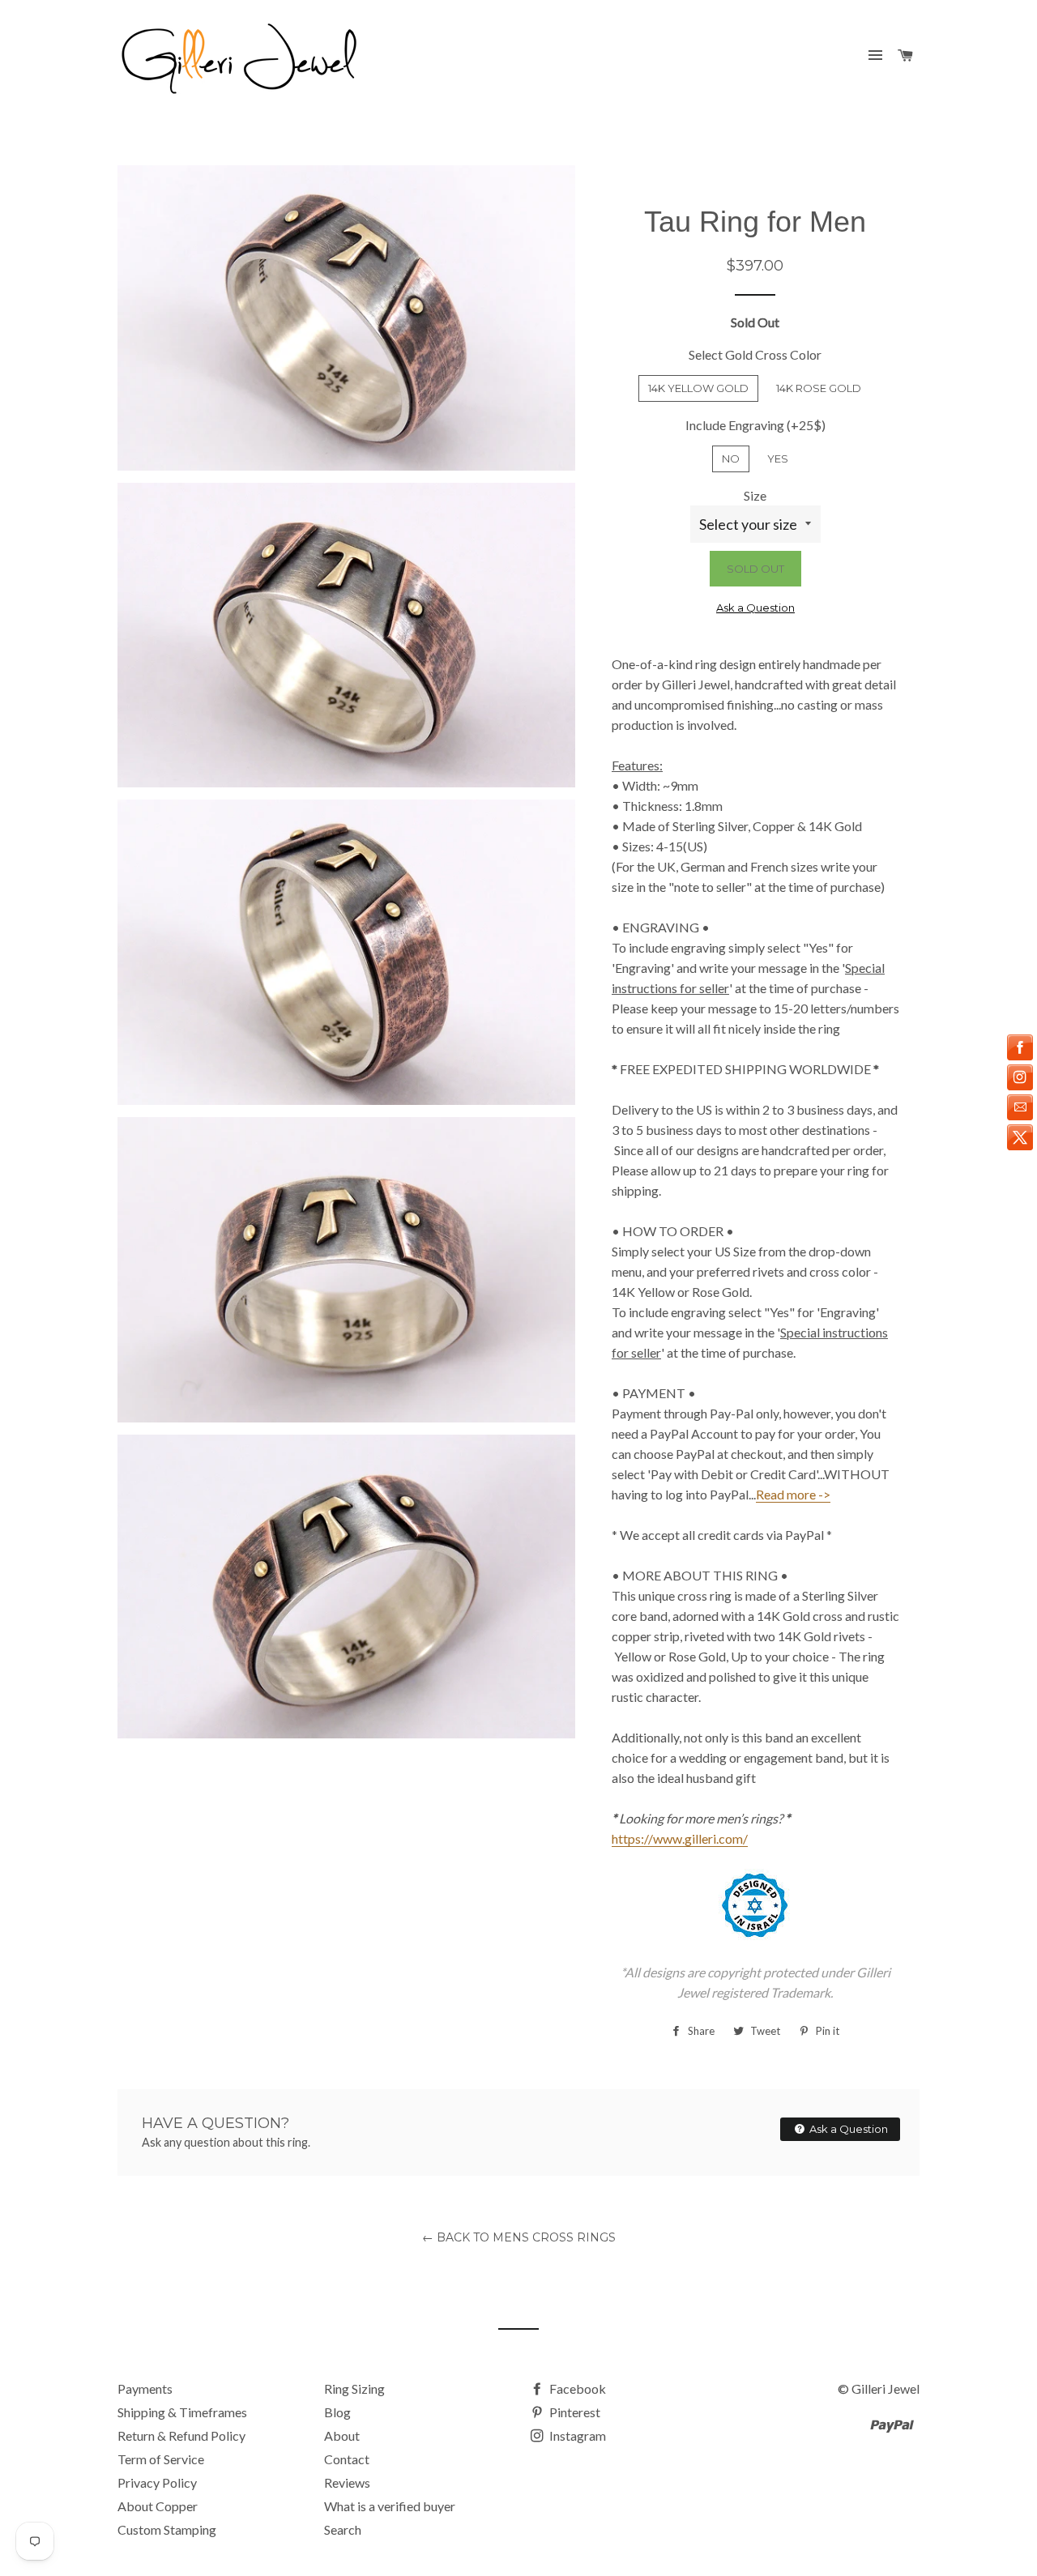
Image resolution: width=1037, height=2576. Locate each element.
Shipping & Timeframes (182, 2412)
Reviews (347, 2482)
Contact (347, 2459)
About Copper (158, 2506)
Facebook (576, 2388)
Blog (337, 2412)
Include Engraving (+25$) (755, 425)
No (731, 458)
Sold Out (755, 569)
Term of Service (161, 2459)
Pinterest (574, 2412)
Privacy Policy (157, 2482)
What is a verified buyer (390, 2506)
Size (755, 495)
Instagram (576, 2435)
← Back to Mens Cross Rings (519, 2237)
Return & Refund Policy (181, 2435)
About (342, 2435)
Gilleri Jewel (886, 2388)
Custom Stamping (167, 2529)
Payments (145, 2388)
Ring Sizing (354, 2388)
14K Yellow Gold (698, 388)
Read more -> (793, 1494)
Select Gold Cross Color (755, 354)
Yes (778, 458)
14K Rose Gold (819, 388)
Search (343, 2529)
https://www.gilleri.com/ (680, 1838)
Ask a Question (755, 608)
